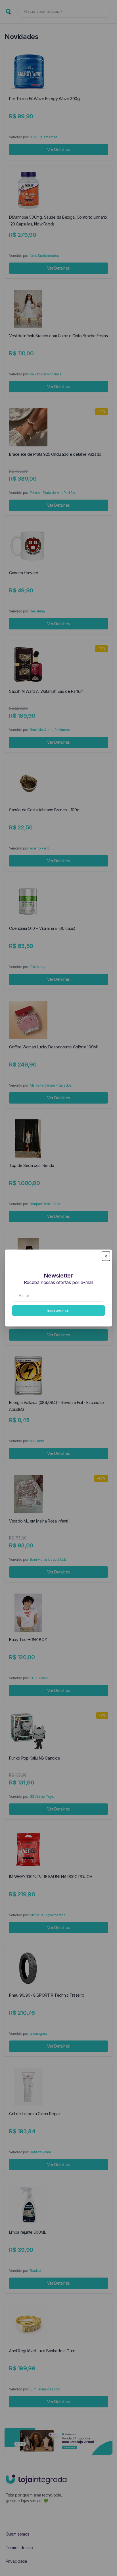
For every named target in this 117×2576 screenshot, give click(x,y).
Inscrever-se (58, 1310)
